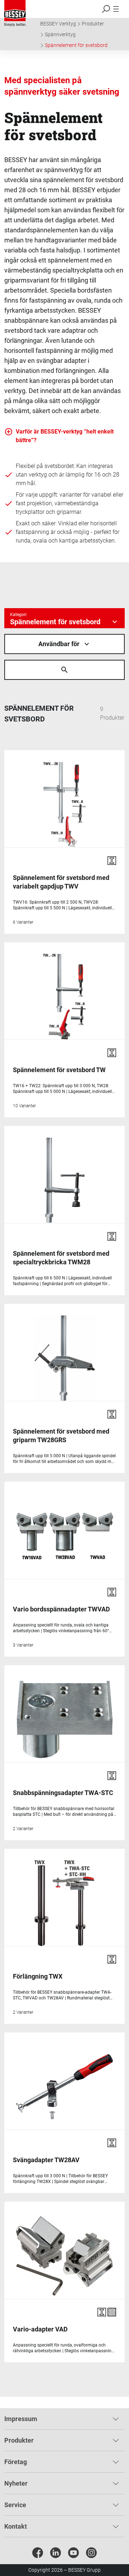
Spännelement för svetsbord (76, 45)
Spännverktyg (60, 34)
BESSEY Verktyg (58, 24)
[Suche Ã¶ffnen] (64, 670)
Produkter (93, 24)
